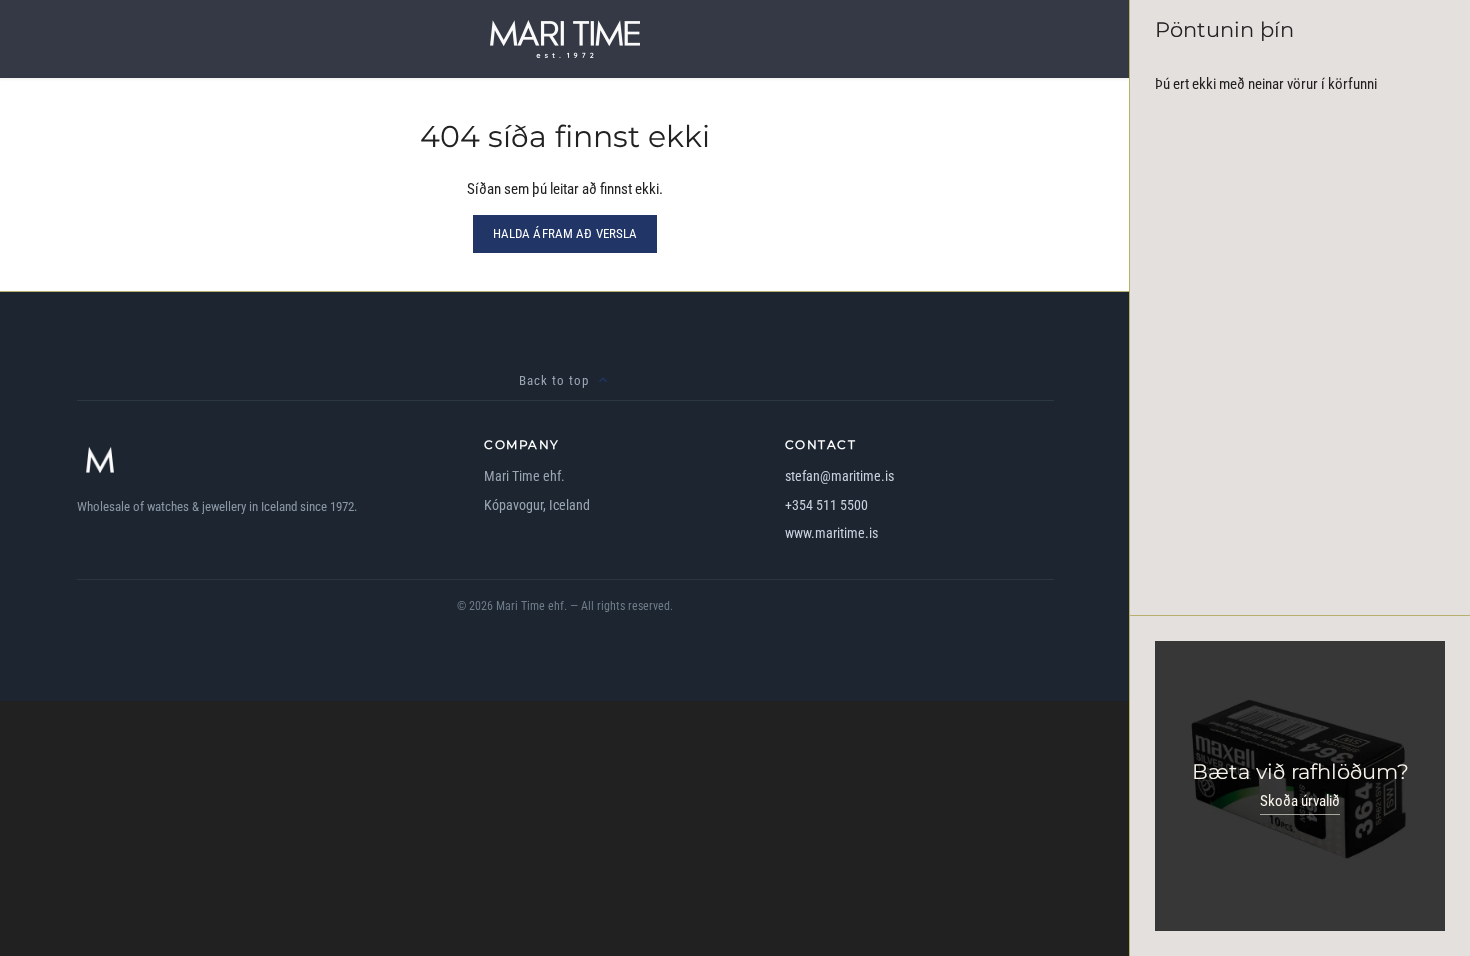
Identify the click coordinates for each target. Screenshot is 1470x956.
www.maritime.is (831, 533)
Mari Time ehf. (531, 606)
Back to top (554, 380)
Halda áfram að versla (565, 233)
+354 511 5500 (826, 505)
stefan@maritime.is (839, 476)
